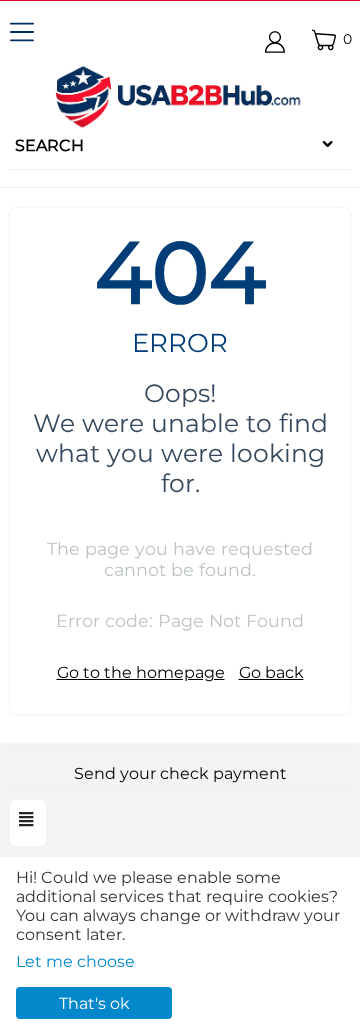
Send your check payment (180, 773)
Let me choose (75, 961)
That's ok (94, 1003)
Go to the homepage (141, 672)
